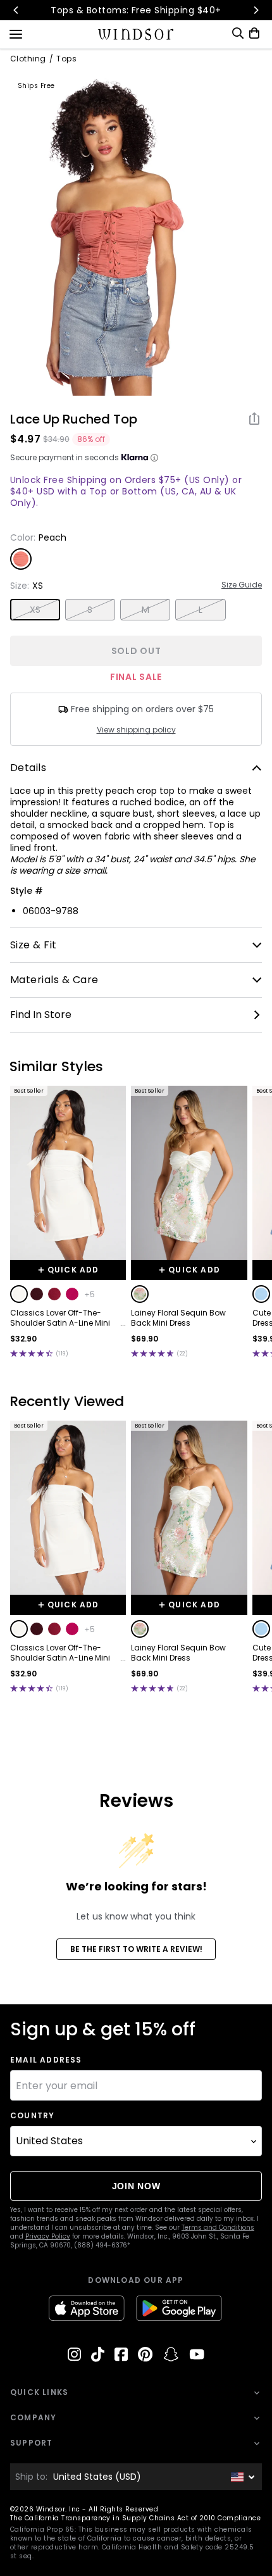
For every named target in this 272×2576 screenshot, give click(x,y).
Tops (66, 59)
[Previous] (16, 10)
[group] (109, 232)
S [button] (90, 610)
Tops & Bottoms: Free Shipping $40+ (136, 10)
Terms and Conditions (218, 2227)
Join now (136, 2186)
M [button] (145, 610)
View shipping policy (136, 730)
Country (32, 2116)
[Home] (136, 34)
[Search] (238, 33)
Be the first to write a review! (136, 1949)
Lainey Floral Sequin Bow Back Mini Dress (178, 1318)
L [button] (201, 610)
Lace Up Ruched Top (74, 419)
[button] (19, 1294)
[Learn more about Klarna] (154, 458)
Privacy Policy (48, 2236)
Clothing (28, 59)
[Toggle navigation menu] (16, 33)
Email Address (46, 2060)
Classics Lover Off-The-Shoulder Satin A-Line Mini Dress (60, 1318)
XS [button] (35, 610)
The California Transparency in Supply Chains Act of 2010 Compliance (135, 2518)
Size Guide (242, 585)
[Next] (256, 10)
